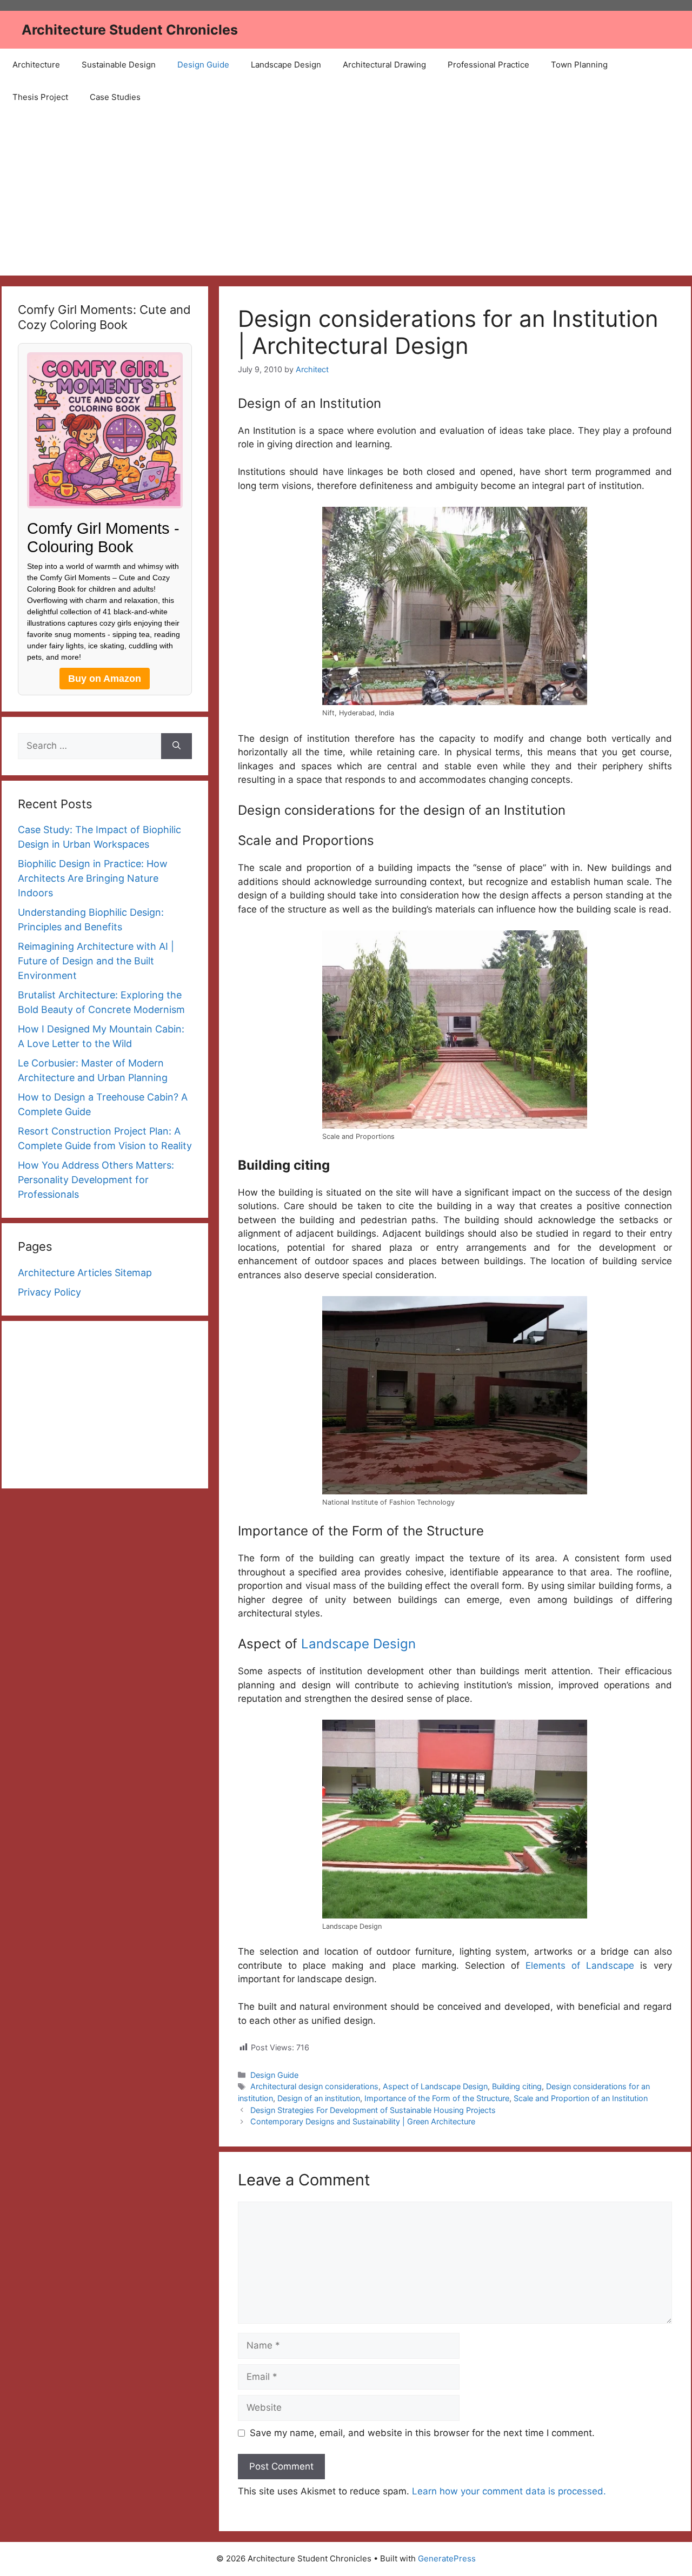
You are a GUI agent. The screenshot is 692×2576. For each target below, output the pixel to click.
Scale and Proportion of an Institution (581, 2098)
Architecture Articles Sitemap (85, 1273)
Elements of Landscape (583, 1965)
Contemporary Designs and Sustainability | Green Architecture (363, 2121)
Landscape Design (286, 65)
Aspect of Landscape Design (435, 2086)
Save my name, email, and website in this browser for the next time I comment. (422, 2433)
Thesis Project (40, 97)
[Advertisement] (346, 194)
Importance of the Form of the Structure (437, 2098)
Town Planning (579, 65)
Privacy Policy (49, 1292)
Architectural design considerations (314, 2086)
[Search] (177, 746)
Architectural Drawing (384, 65)
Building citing (517, 2086)
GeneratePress (447, 2558)
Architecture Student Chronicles (130, 30)
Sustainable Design (119, 65)
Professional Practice (488, 65)
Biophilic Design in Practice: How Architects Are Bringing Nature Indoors (93, 878)
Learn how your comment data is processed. (509, 2491)
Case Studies (115, 97)
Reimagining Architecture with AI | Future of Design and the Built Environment (96, 961)
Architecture (36, 65)
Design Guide (203, 65)
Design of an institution (319, 2098)
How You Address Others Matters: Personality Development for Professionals (96, 1180)
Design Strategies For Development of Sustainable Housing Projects (373, 2110)
